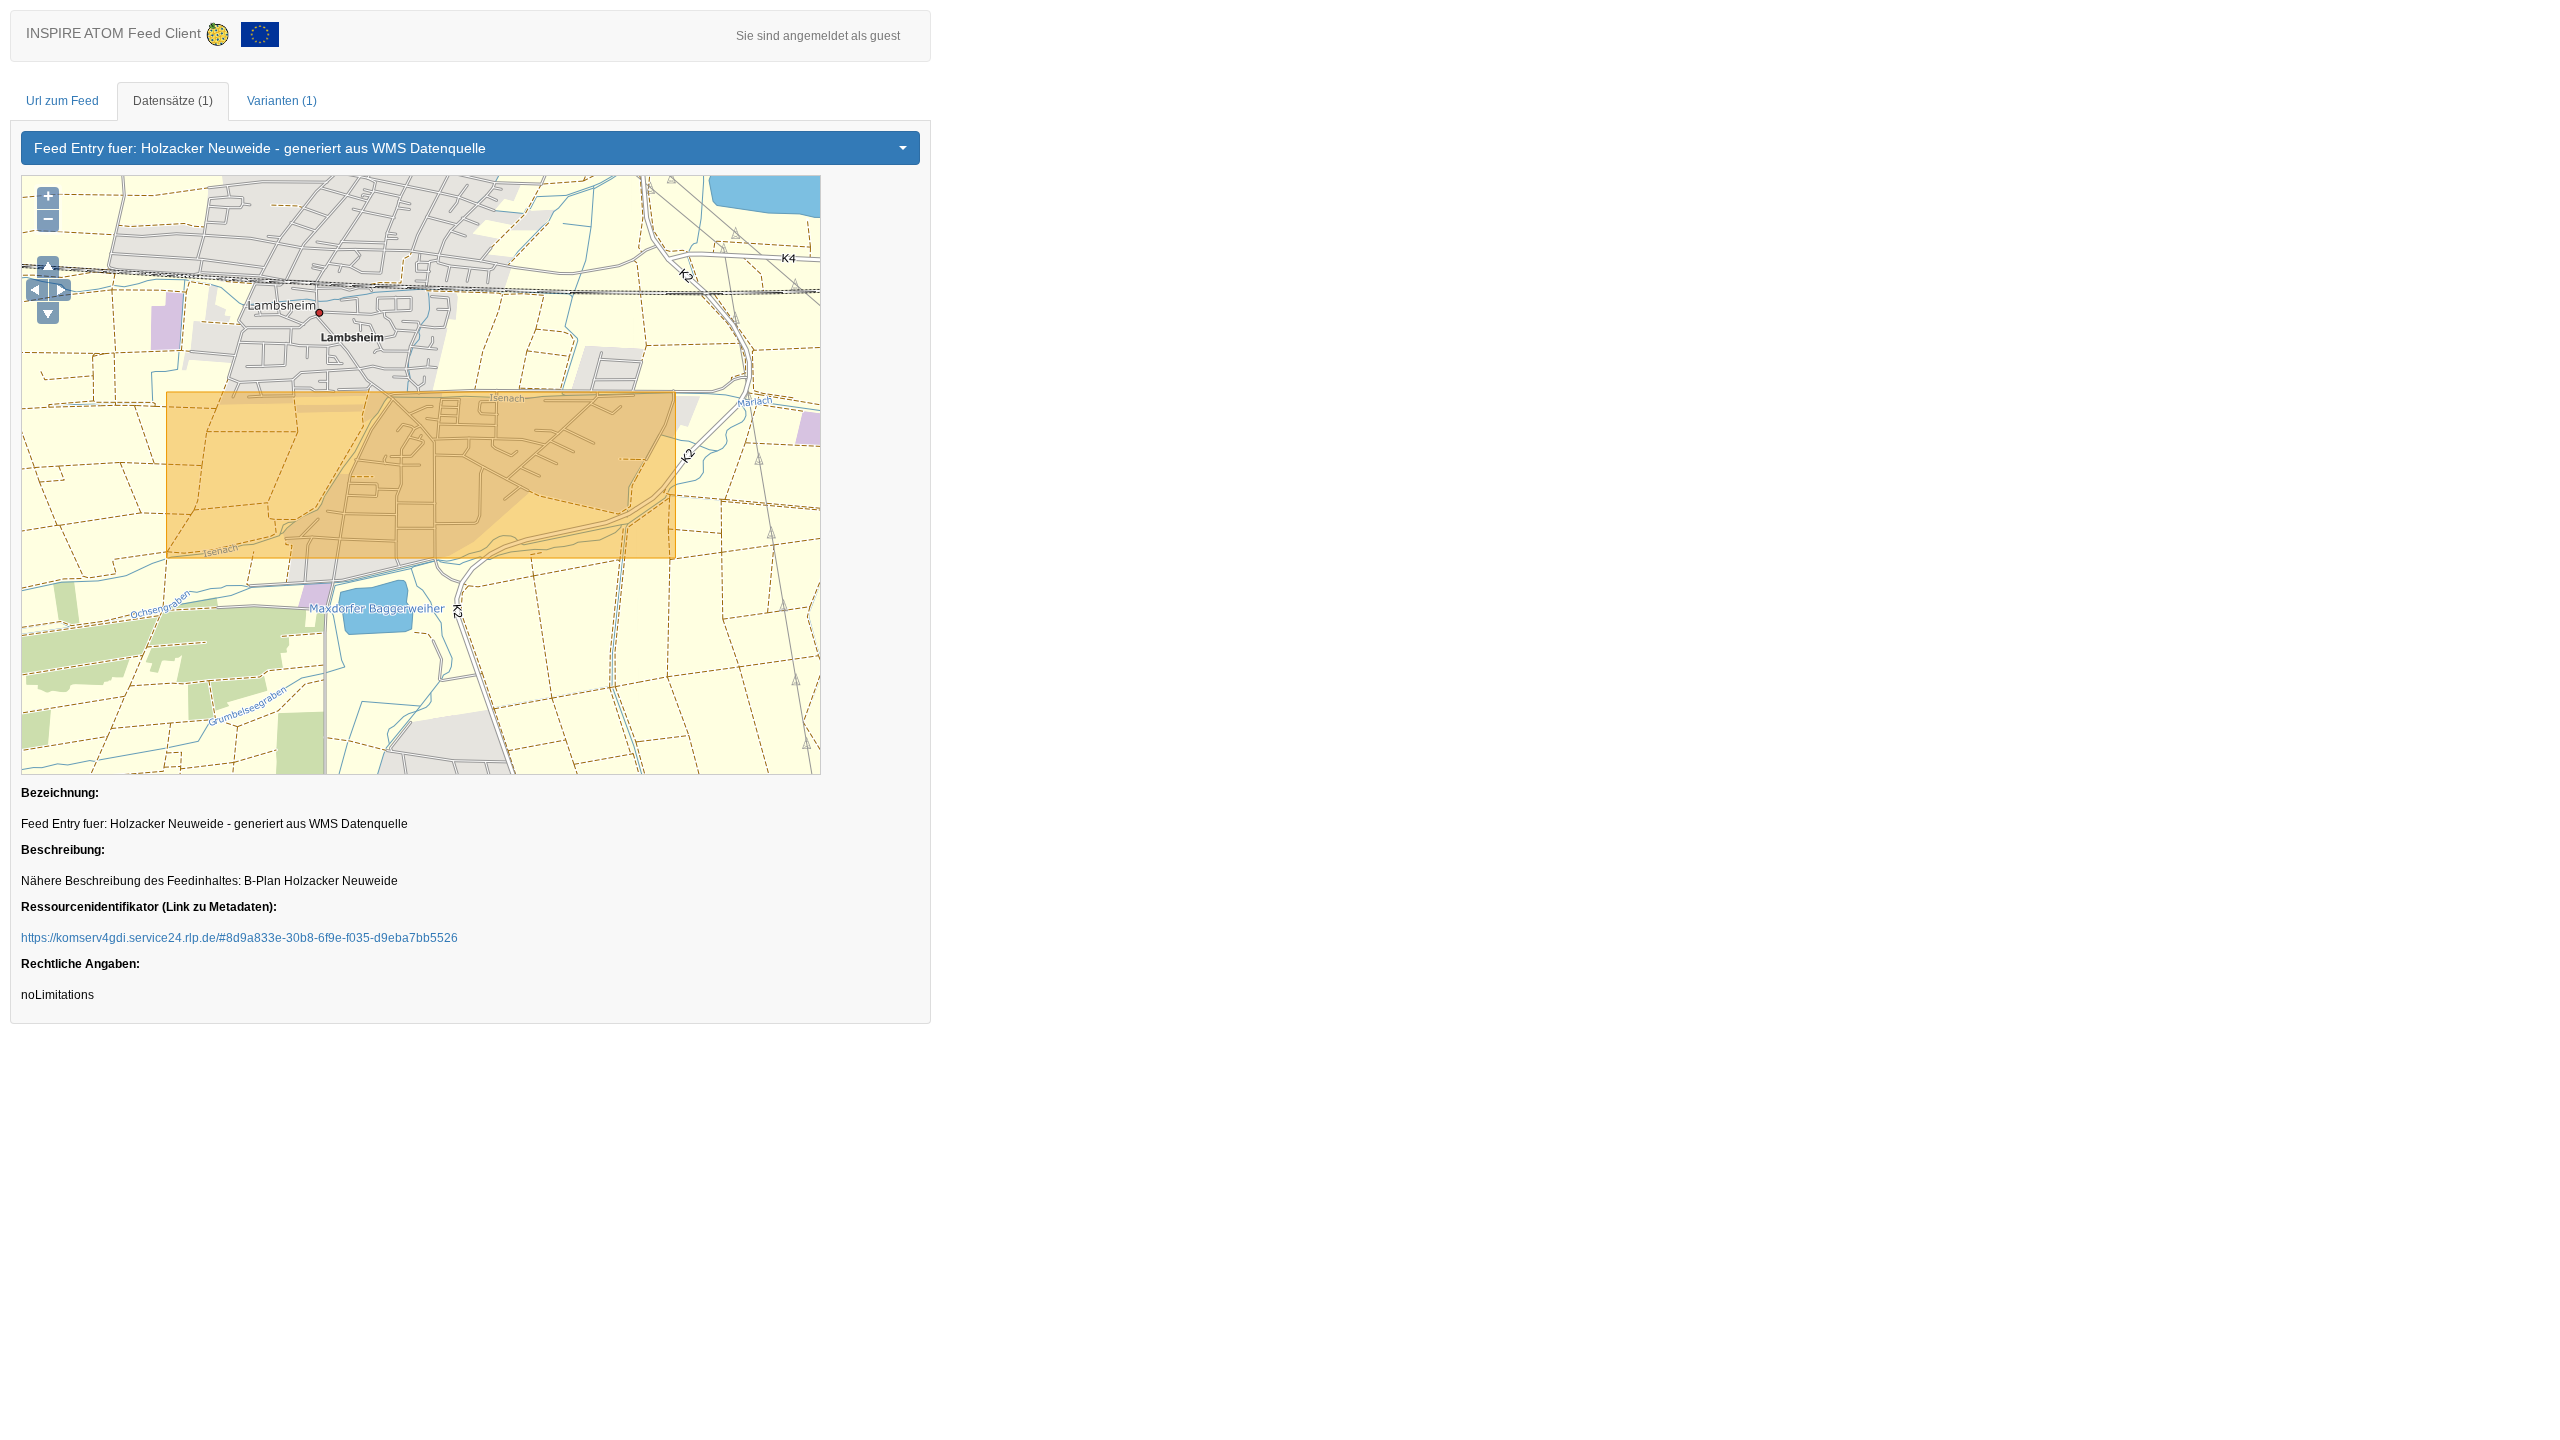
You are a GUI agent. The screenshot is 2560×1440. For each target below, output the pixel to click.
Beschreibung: (63, 850)
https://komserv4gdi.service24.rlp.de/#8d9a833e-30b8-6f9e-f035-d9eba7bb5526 (239, 938)
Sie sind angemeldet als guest (818, 36)
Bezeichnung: (60, 793)
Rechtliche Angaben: (80, 964)
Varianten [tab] (282, 101)
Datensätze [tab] (173, 101)
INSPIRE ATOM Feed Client (115, 33)
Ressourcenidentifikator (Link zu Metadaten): (149, 907)
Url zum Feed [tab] (62, 101)
